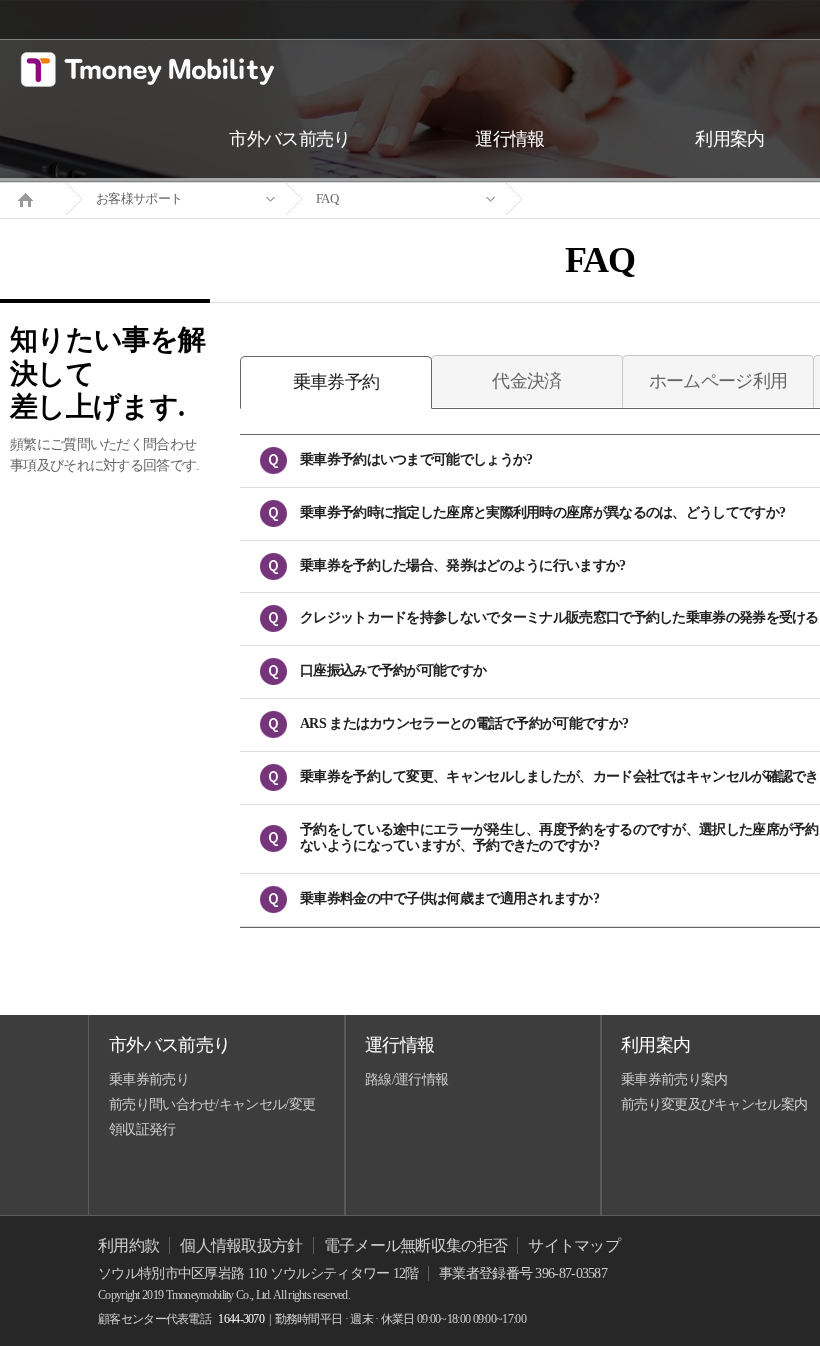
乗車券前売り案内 (674, 1079)
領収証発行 (142, 1129)
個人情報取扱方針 (241, 1245)
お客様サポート (139, 198)
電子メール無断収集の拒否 (416, 1245)
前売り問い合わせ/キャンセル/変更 (212, 1104)
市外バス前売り (169, 1045)
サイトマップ (574, 1245)
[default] (616, 199)
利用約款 (128, 1245)
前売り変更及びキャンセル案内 (714, 1104)
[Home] (33, 198)
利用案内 (655, 1045)
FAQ (327, 198)
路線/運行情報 (406, 1079)
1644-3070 (241, 1319)
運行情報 (399, 1045)
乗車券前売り (149, 1079)
